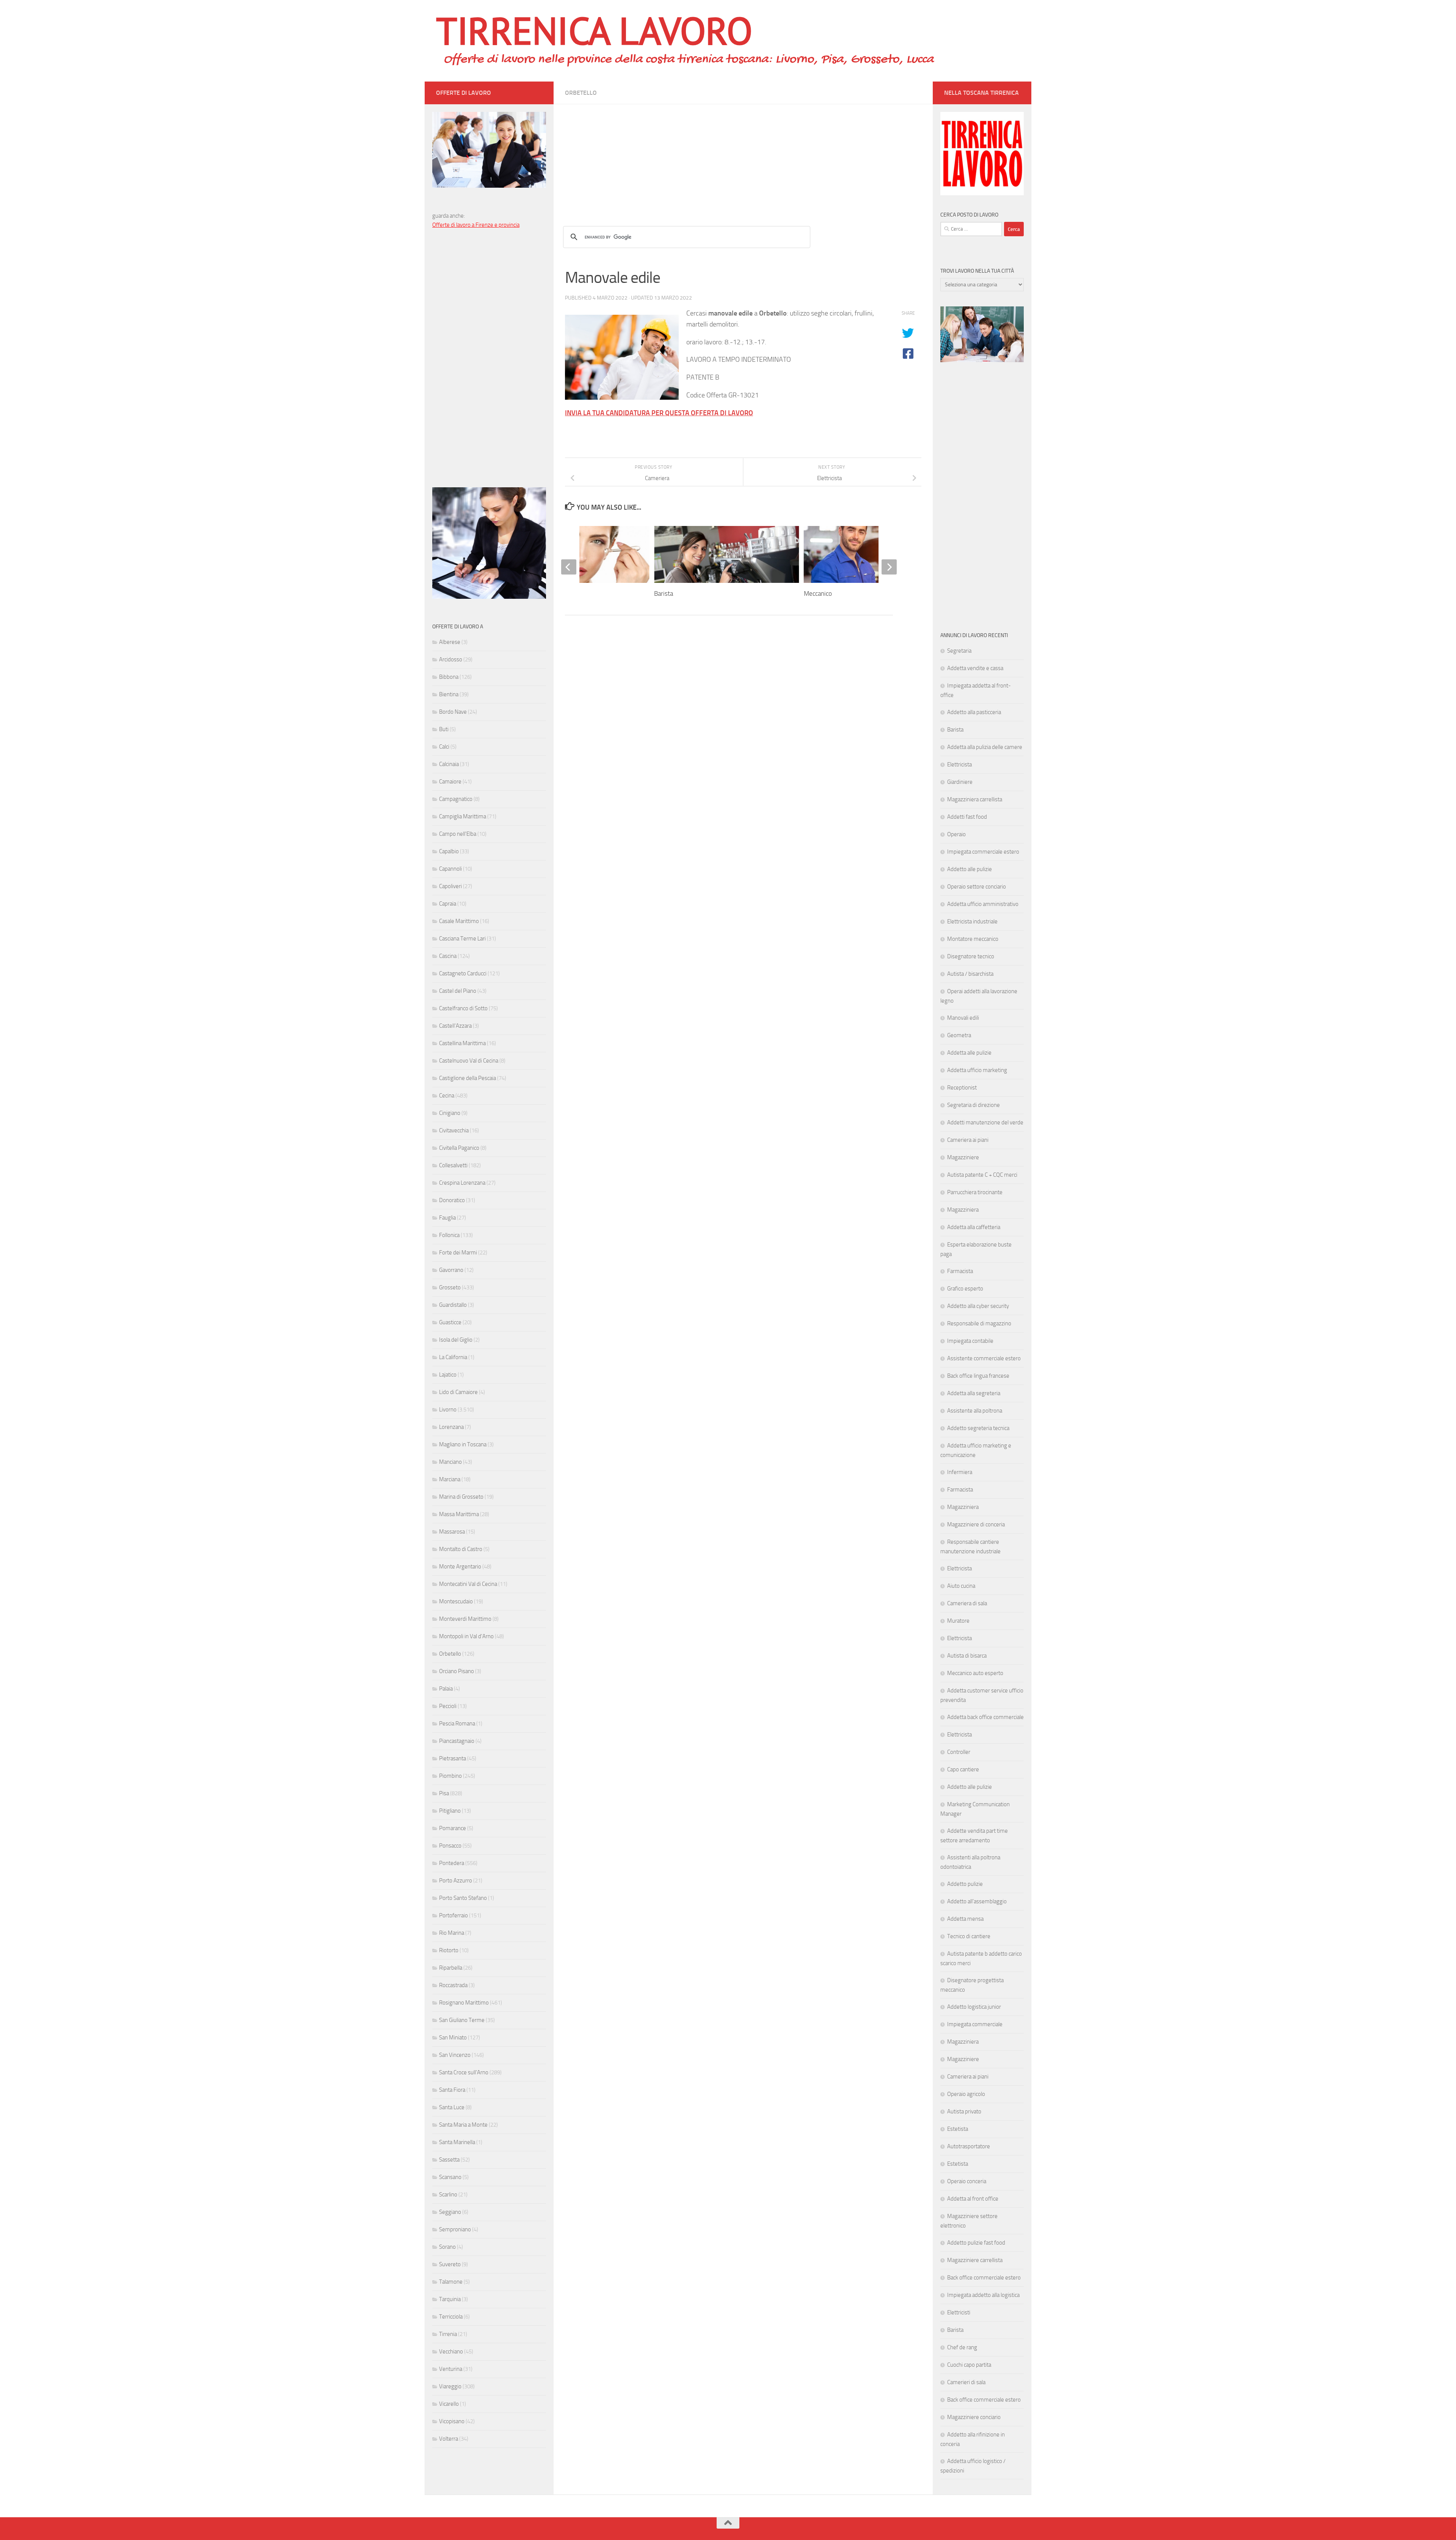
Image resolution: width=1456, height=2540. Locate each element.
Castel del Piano (458, 991)
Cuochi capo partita (969, 2365)
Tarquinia (450, 2299)
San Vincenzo (455, 2055)
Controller (959, 1752)
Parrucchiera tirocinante (975, 1192)
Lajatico (448, 1375)
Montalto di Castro (461, 1549)
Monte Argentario (460, 1567)
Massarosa (452, 1532)
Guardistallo (453, 1305)
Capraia (448, 904)
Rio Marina (452, 1933)
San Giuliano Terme (462, 2020)
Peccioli (448, 1706)
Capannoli (450, 869)
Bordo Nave (453, 712)
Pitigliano (450, 1811)
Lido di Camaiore (458, 1392)
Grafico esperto (965, 1289)
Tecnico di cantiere (969, 1936)
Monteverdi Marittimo (465, 1619)
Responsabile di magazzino (979, 1323)
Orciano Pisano (457, 1671)
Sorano (447, 2247)
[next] (889, 567)
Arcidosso (451, 659)
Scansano (450, 2177)
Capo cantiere (963, 1769)
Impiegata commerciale (975, 2024)
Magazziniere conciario (974, 2417)
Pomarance (453, 1828)
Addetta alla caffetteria (974, 1227)
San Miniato (453, 2038)
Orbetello (581, 93)
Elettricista (959, 765)
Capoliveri (450, 886)
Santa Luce (452, 2107)
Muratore (958, 1621)
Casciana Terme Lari (462, 939)
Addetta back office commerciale (985, 1717)
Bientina (449, 694)
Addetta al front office (973, 2199)
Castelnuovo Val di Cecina (469, 1061)
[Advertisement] (743, 157)
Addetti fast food (967, 817)
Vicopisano (452, 2421)
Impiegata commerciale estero (983, 852)
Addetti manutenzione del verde (985, 1122)
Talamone (451, 2282)
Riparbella (451, 1968)
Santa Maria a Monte (463, 2125)
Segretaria (959, 651)
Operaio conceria (967, 2181)
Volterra (449, 2439)
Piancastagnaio (457, 1741)
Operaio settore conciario (977, 887)
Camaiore (450, 782)
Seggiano (450, 2212)
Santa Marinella (457, 2142)
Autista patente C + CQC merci (982, 1175)
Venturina (451, 2369)
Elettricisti (959, 2312)
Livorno (448, 1410)
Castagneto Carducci (463, 973)
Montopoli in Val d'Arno (466, 1636)
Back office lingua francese (978, 1376)
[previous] (569, 567)
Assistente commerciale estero (984, 1358)
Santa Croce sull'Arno (464, 2072)
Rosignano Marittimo (464, 2003)
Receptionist (962, 1088)
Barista (664, 593)
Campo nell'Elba (458, 834)
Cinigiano (450, 1113)
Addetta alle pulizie (969, 1053)
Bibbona (449, 677)
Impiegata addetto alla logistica (983, 2295)
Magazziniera (963, 1210)
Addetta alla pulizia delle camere (985, 747)
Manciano (450, 1462)
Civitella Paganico (459, 1148)
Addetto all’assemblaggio (977, 1901)
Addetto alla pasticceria (974, 712)
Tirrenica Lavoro (594, 30)
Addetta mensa (965, 1919)
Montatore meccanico (973, 939)
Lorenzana (451, 1427)
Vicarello (449, 2404)
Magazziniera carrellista (975, 799)
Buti (444, 729)
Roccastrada (453, 1985)
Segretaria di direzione (974, 1105)
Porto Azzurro (456, 1881)
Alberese (450, 642)
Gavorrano (451, 1270)
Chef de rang (962, 2347)
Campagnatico (456, 799)
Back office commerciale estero (984, 2278)
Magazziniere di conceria (976, 1524)
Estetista (958, 2129)
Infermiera (960, 1472)
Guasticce (450, 1322)
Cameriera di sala (967, 1603)
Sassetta (449, 2160)
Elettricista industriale (972, 921)
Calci (444, 747)
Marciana (450, 1479)
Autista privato (964, 2111)
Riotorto (449, 1950)
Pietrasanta (453, 1758)
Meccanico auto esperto (975, 1673)
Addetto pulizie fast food (976, 2243)
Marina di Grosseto (461, 1497)
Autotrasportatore (969, 2146)
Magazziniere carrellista (975, 2260)
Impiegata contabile (970, 1341)
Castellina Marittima (462, 1043)
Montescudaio (456, 1601)
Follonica (449, 1235)
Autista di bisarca (967, 1656)
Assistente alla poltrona (975, 1411)
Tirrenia (448, 2334)
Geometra (959, 1035)
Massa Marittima (459, 1514)
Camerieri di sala (966, 2382)
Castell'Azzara (455, 1026)
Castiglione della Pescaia (468, 1078)
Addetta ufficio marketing (977, 1070)
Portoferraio (453, 1915)
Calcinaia (449, 764)
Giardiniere (960, 782)
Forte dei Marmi (458, 1253)
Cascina (448, 956)
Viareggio (450, 2386)
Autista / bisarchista (970, 974)
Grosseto (450, 1287)
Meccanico (818, 593)
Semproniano (455, 2229)
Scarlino (448, 2195)
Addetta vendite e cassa (975, 668)
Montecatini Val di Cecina (468, 1584)
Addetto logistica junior (974, 2007)
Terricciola (451, 2317)
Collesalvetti (453, 1165)
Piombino (450, 1776)
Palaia (446, 1689)
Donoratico (452, 1200)
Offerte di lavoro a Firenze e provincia (476, 225)
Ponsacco (450, 1846)
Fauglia (447, 1218)
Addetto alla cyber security (978, 1306)
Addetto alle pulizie (970, 869)
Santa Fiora (452, 2090)
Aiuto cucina (961, 1586)
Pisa (444, 1793)
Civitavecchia (454, 1130)
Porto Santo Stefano (463, 1898)
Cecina (447, 1096)
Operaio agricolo (966, 2094)
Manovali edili (963, 1018)
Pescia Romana (457, 1724)
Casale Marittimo (459, 921)
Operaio (956, 834)
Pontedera (452, 1863)
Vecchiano (451, 2352)
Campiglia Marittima (463, 816)
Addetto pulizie (965, 1884)
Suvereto (450, 2264)
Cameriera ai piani (968, 1140)
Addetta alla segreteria (974, 1393)
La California (453, 1357)
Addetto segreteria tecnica (978, 1428)
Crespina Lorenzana (462, 1183)
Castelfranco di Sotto (463, 1008)
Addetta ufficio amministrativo (983, 904)
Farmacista (960, 1271)
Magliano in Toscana (463, 1444)
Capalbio (449, 851)
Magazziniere (963, 1157)
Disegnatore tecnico (971, 956)
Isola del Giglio (456, 1340)
